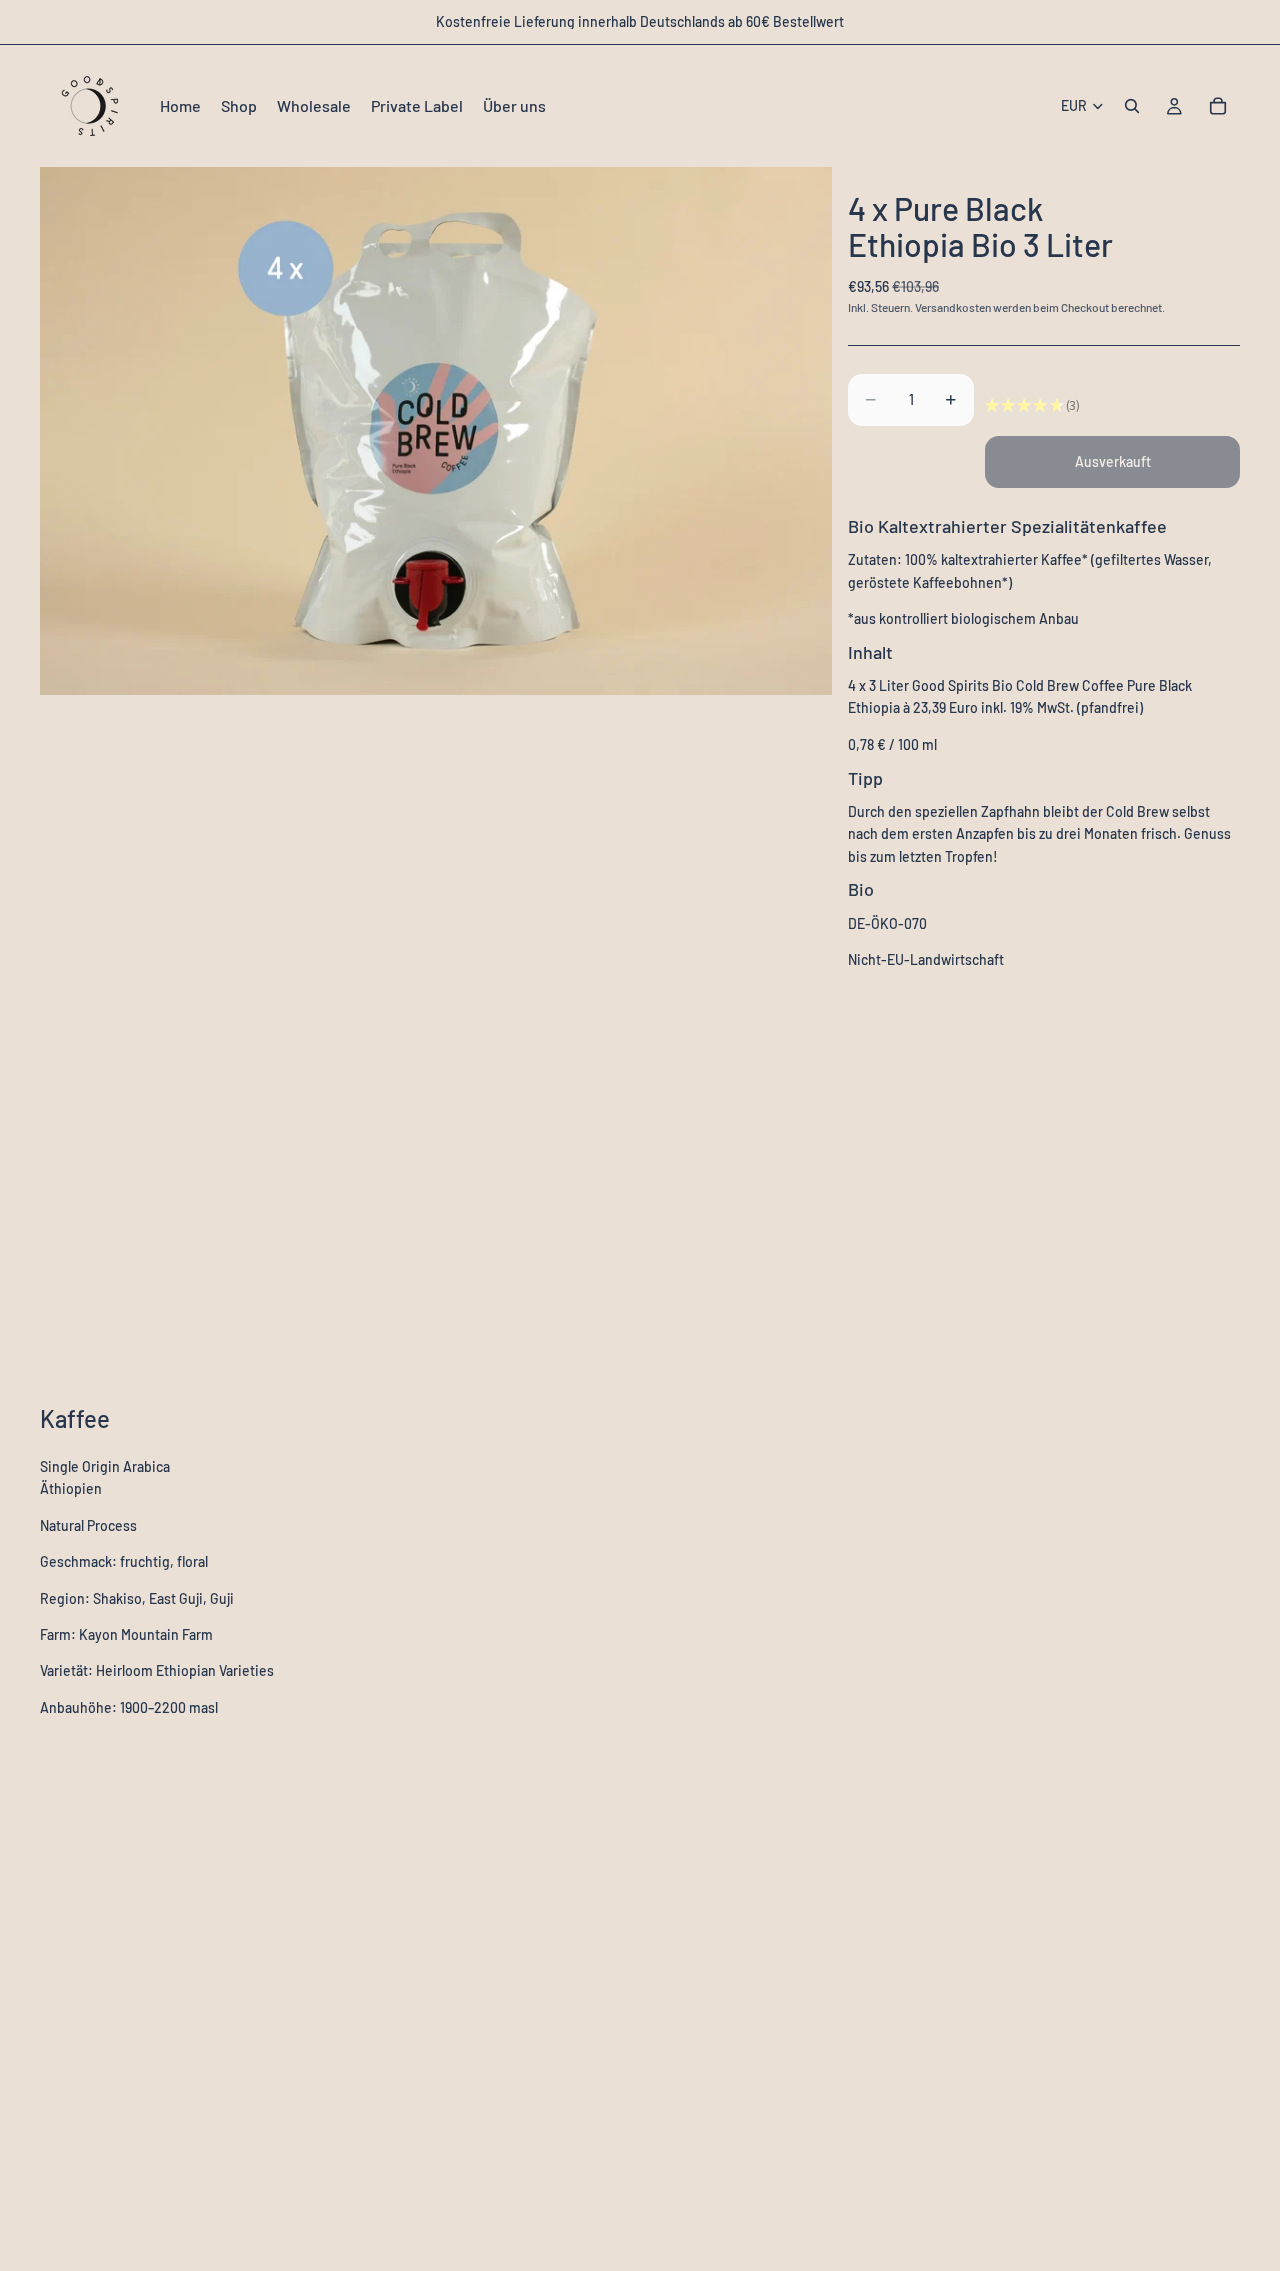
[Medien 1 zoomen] (436, 431)
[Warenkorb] (1218, 106)
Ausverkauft (1113, 461)
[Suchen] (1132, 106)
